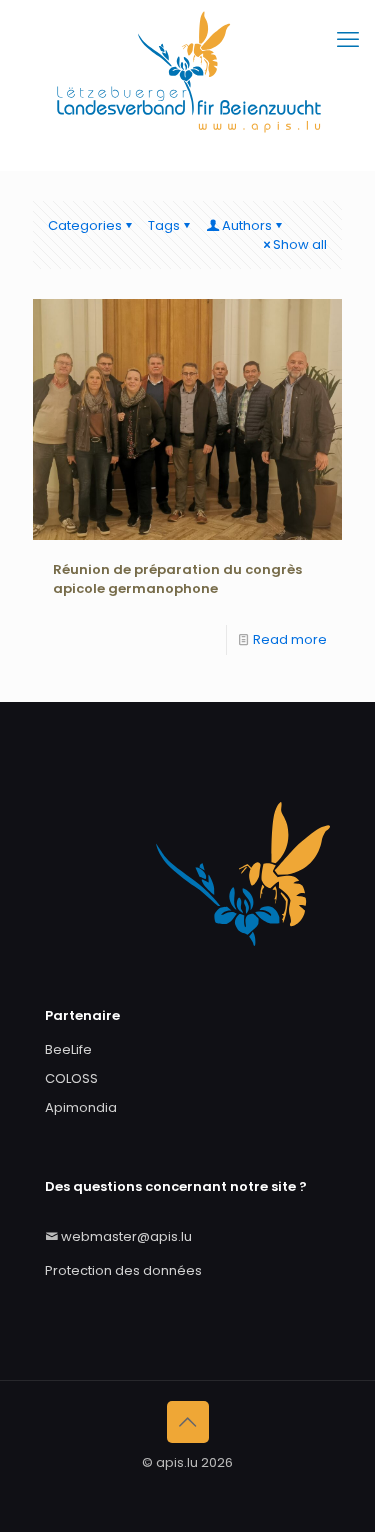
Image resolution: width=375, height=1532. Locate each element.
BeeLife (68, 1049)
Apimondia (81, 1107)
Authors (247, 225)
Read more (290, 639)
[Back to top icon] (188, 1422)
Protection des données (123, 1270)
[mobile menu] (348, 40)
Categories (85, 225)
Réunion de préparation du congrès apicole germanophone (177, 579)
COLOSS (71, 1078)
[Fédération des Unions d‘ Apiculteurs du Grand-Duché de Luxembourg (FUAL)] (187, 85)
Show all (300, 244)
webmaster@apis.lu (126, 1236)
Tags (164, 225)
